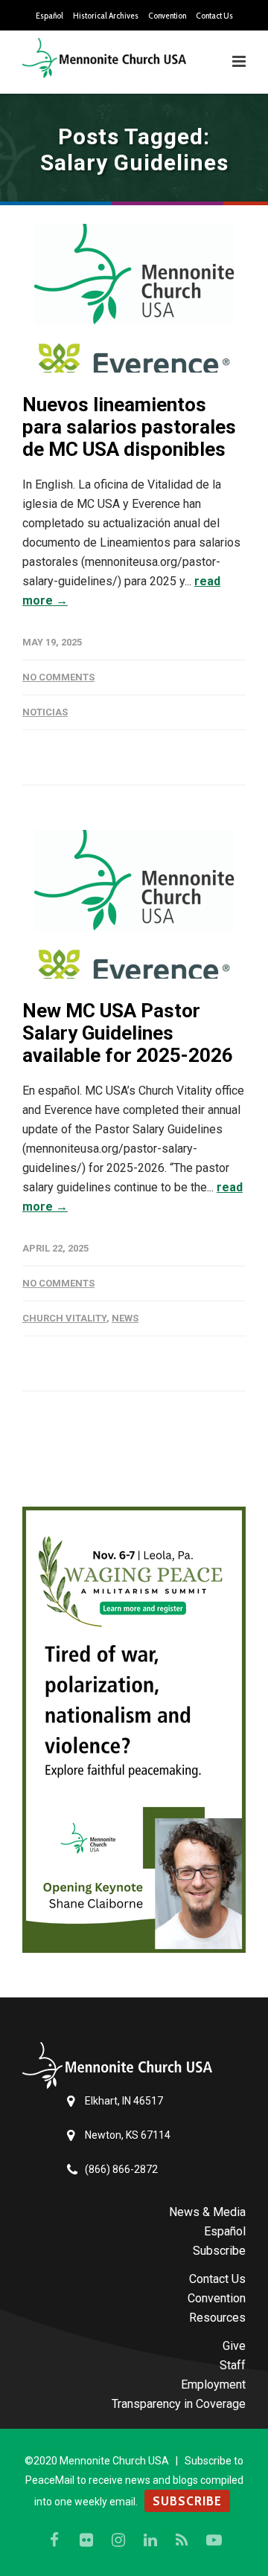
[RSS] (182, 2540)
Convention (167, 16)
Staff (233, 2365)
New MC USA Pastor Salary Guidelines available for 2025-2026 (128, 1033)
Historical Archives (106, 16)
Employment (213, 2385)
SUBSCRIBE (187, 2501)
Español (50, 16)
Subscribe (219, 2251)
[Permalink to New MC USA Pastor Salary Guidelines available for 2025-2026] (134, 904)
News (125, 1318)
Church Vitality (64, 1318)
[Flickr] (86, 2540)
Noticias (45, 712)
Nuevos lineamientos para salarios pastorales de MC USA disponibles (129, 427)
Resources (217, 2318)
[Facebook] (54, 2540)
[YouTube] (214, 2540)
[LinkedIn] (150, 2540)
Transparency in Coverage (179, 2404)
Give (234, 2346)
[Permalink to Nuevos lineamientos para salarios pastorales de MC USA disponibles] (134, 298)
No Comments (58, 677)
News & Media (207, 2212)
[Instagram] (118, 2540)
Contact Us (214, 16)
